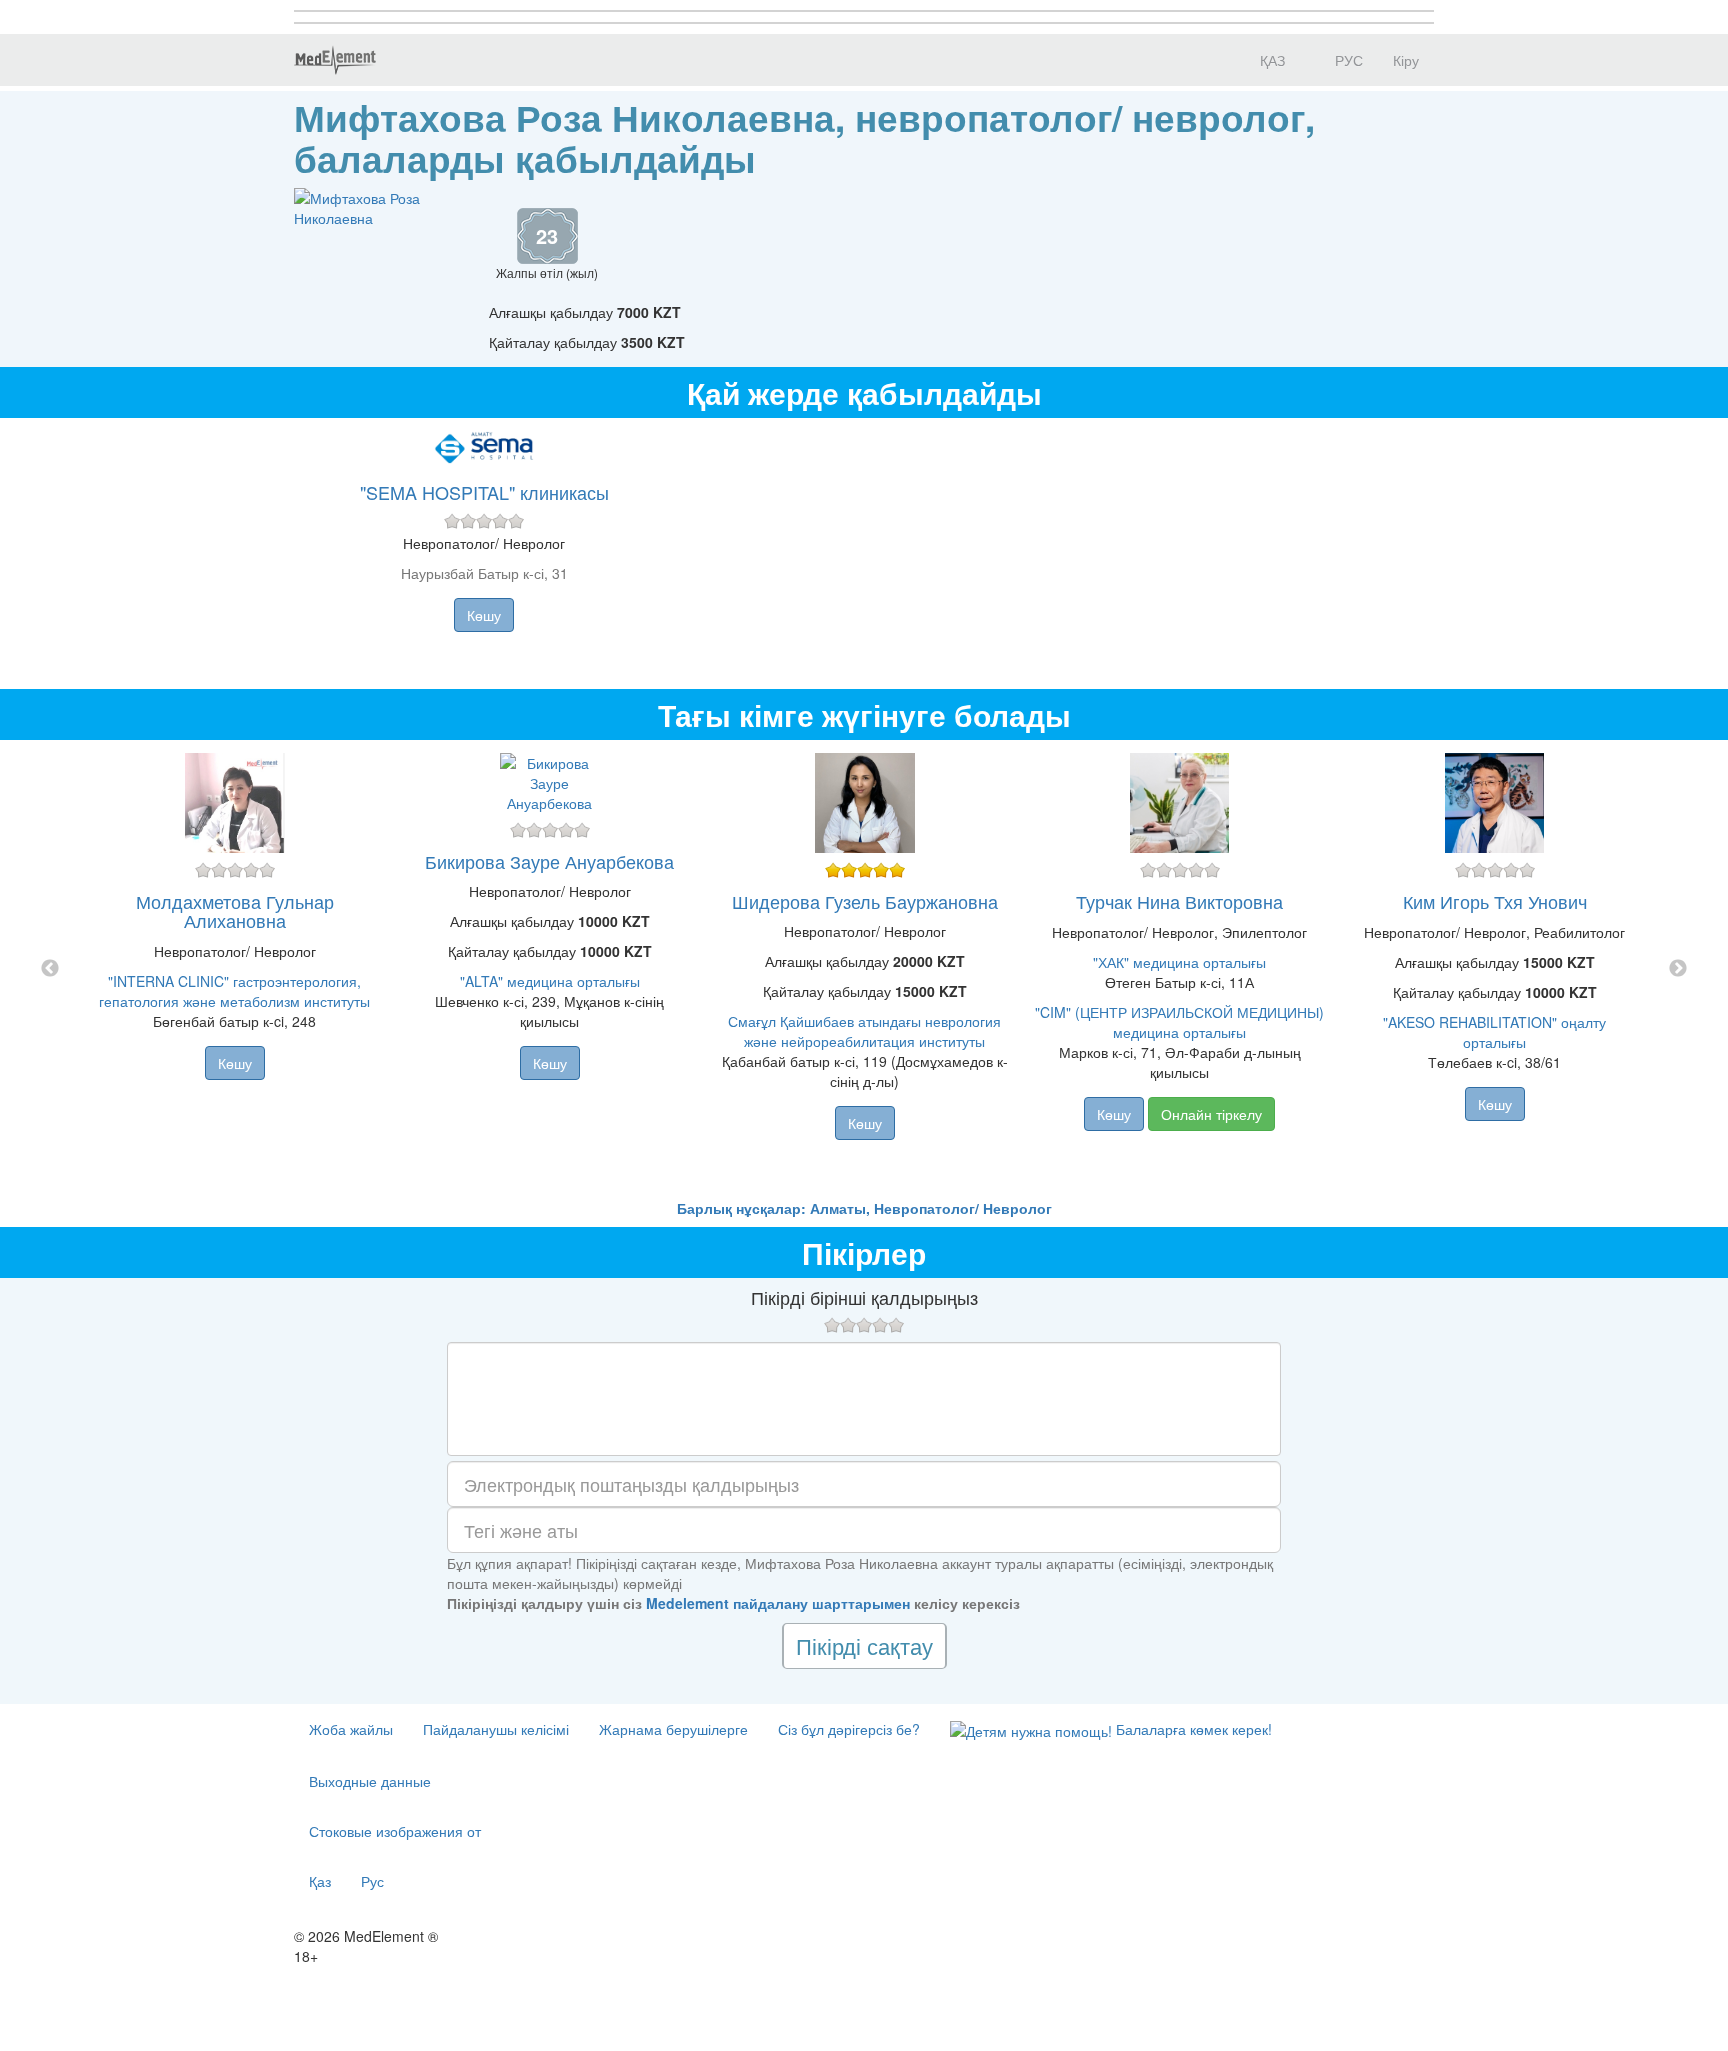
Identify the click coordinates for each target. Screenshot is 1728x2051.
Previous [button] (50, 969)
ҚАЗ (1270, 60)
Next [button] (1678, 969)
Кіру (1406, 60)
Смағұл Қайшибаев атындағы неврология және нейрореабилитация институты (864, 1031)
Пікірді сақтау (864, 1645)
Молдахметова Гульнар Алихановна (235, 911)
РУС (1347, 60)
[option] (864, 969)
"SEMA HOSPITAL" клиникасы (484, 492)
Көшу (484, 615)
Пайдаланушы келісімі (496, 1729)
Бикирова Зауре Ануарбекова (549, 861)
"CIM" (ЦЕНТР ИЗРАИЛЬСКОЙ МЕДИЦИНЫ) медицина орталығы (1179, 1022)
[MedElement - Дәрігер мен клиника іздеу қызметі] (335, 60)
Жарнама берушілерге (673, 1729)
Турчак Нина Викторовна (1179, 901)
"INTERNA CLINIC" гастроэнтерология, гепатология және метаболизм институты (234, 991)
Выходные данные (370, 1781)
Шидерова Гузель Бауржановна (865, 901)
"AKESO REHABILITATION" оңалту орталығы (1494, 1032)
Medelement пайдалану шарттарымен (778, 1603)
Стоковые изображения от (395, 1831)
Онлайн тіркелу (1211, 1114)
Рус (372, 1881)
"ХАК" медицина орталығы (1179, 962)
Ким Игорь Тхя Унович (1495, 901)
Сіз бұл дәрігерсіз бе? (849, 1729)
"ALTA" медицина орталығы (550, 981)
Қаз (320, 1881)
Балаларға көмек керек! (1192, 1729)
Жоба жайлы (351, 1729)
